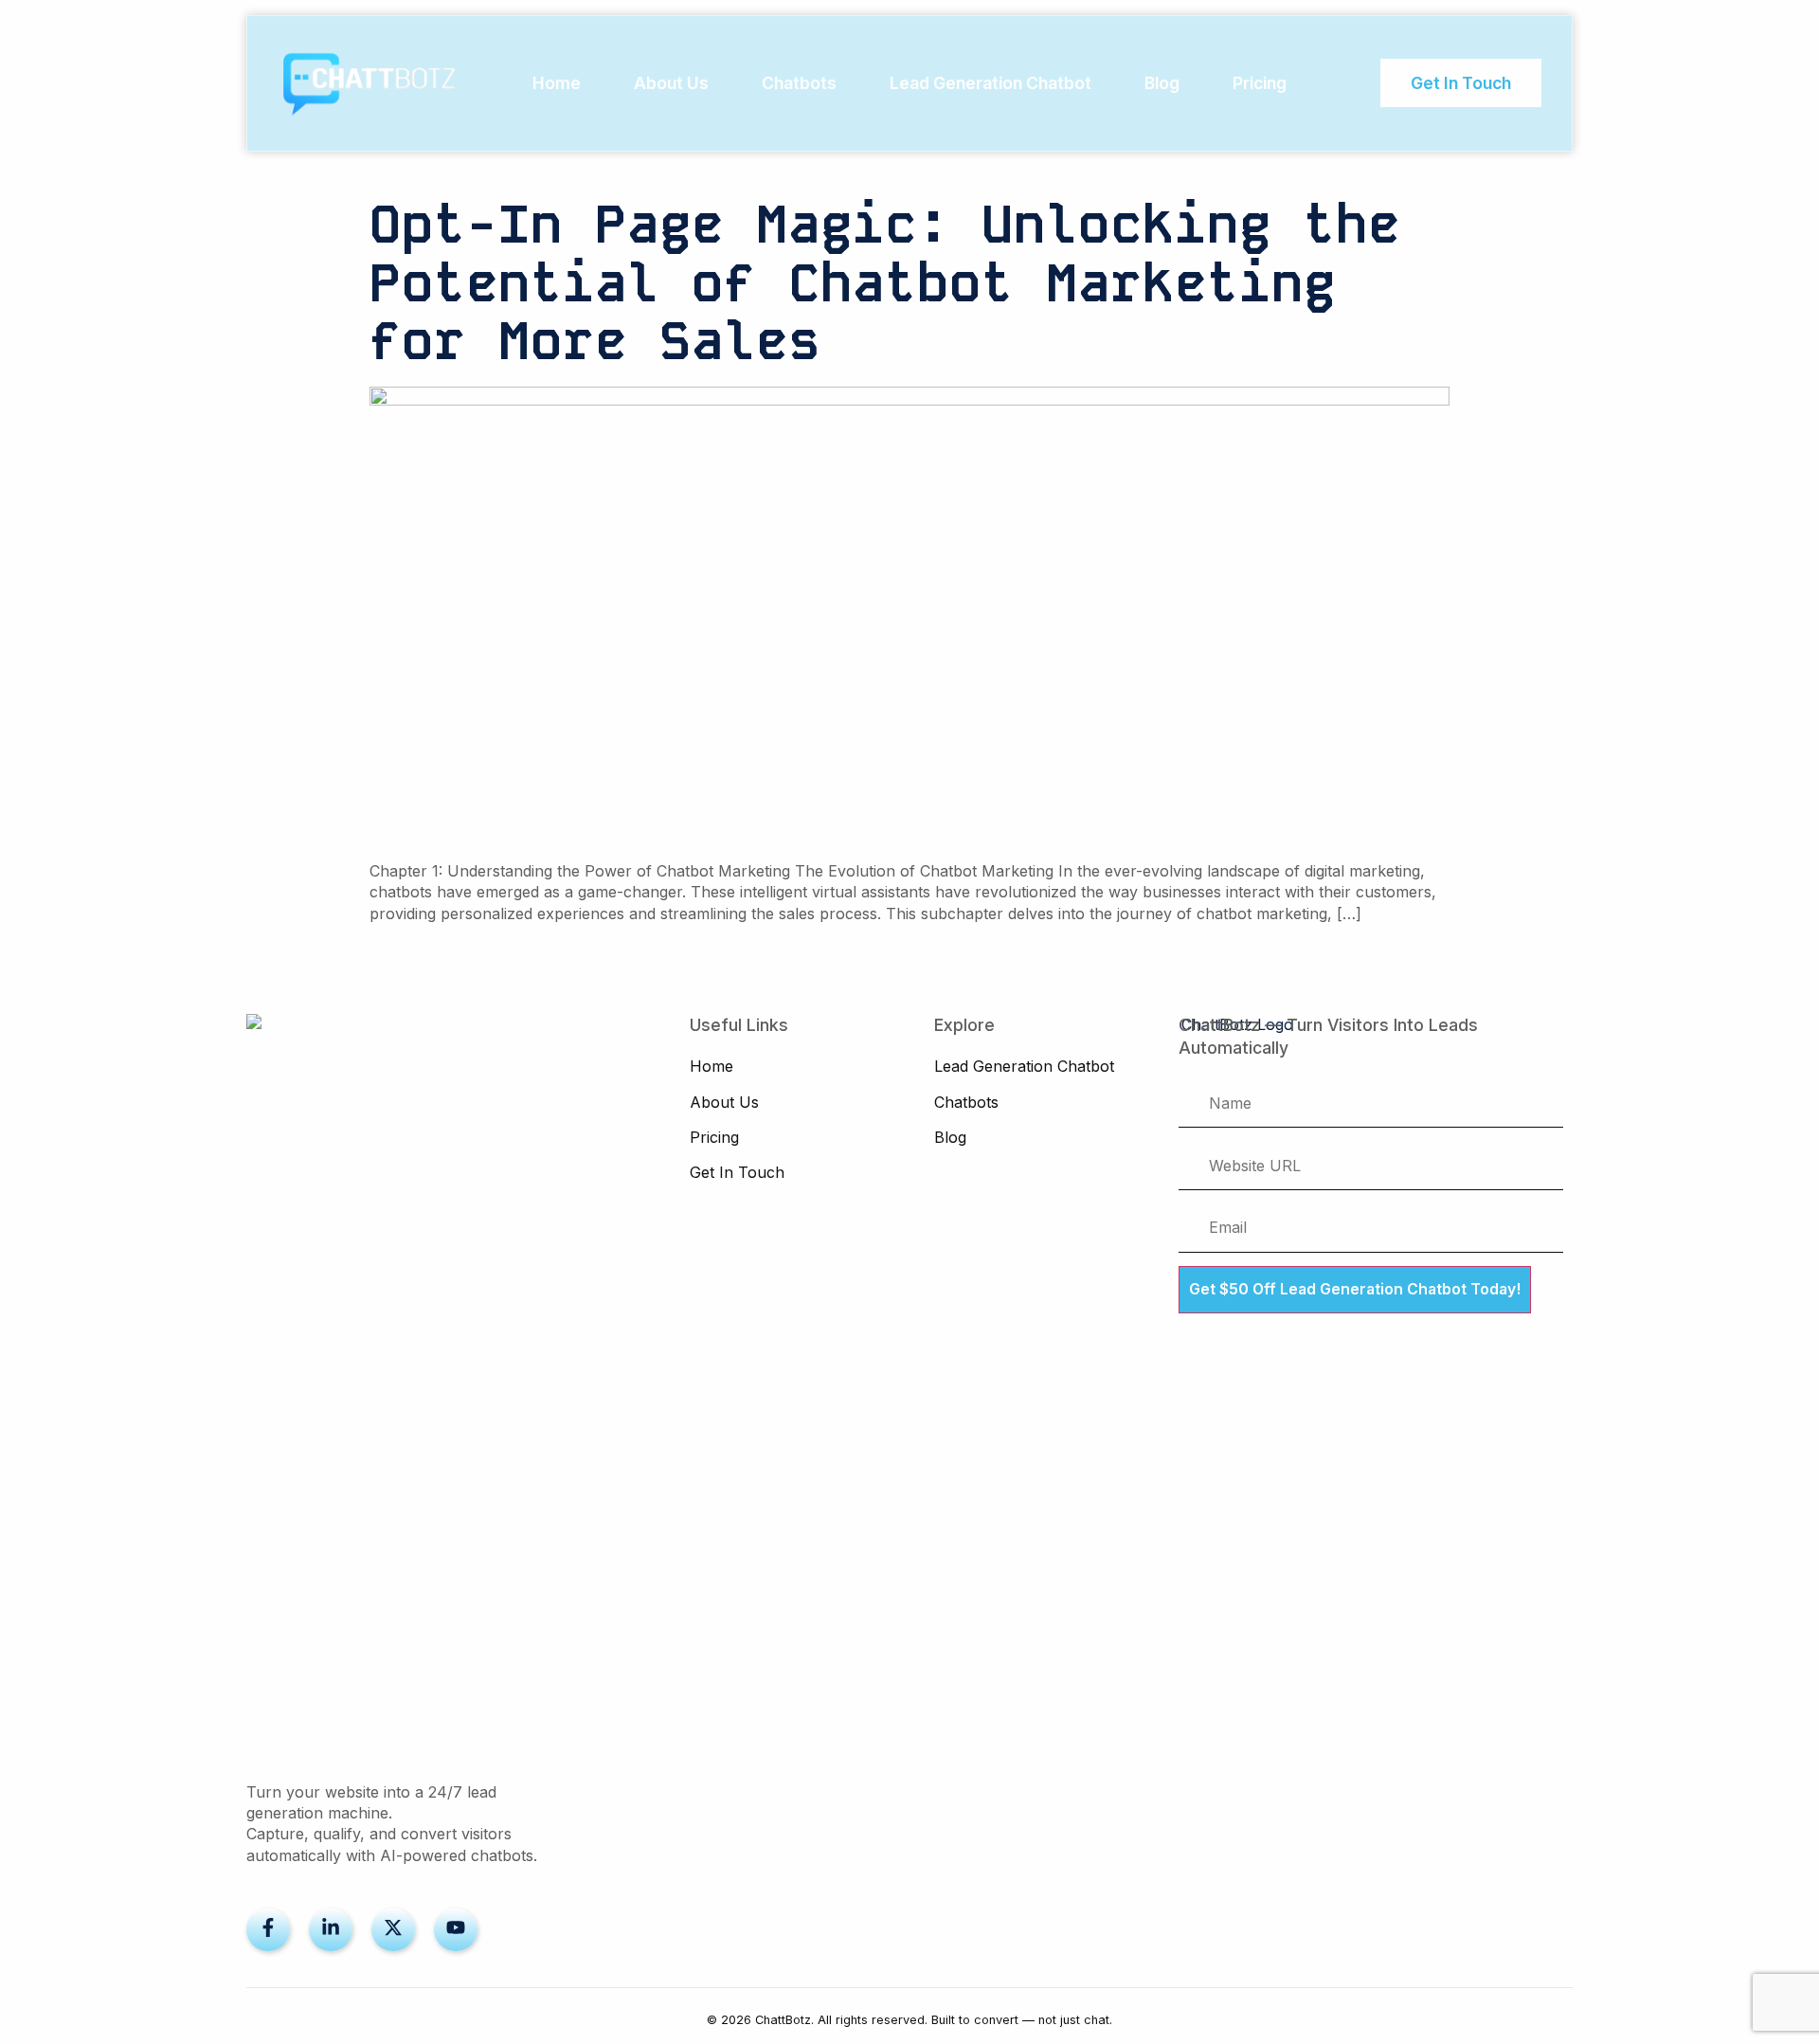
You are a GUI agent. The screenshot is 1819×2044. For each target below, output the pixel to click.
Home (557, 83)
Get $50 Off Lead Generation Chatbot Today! (1355, 1289)
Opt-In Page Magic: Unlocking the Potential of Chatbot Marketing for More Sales (885, 283)
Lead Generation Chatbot (991, 83)
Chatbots (799, 83)
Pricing (1260, 83)
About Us (671, 83)
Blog (1162, 83)
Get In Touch (737, 1172)
